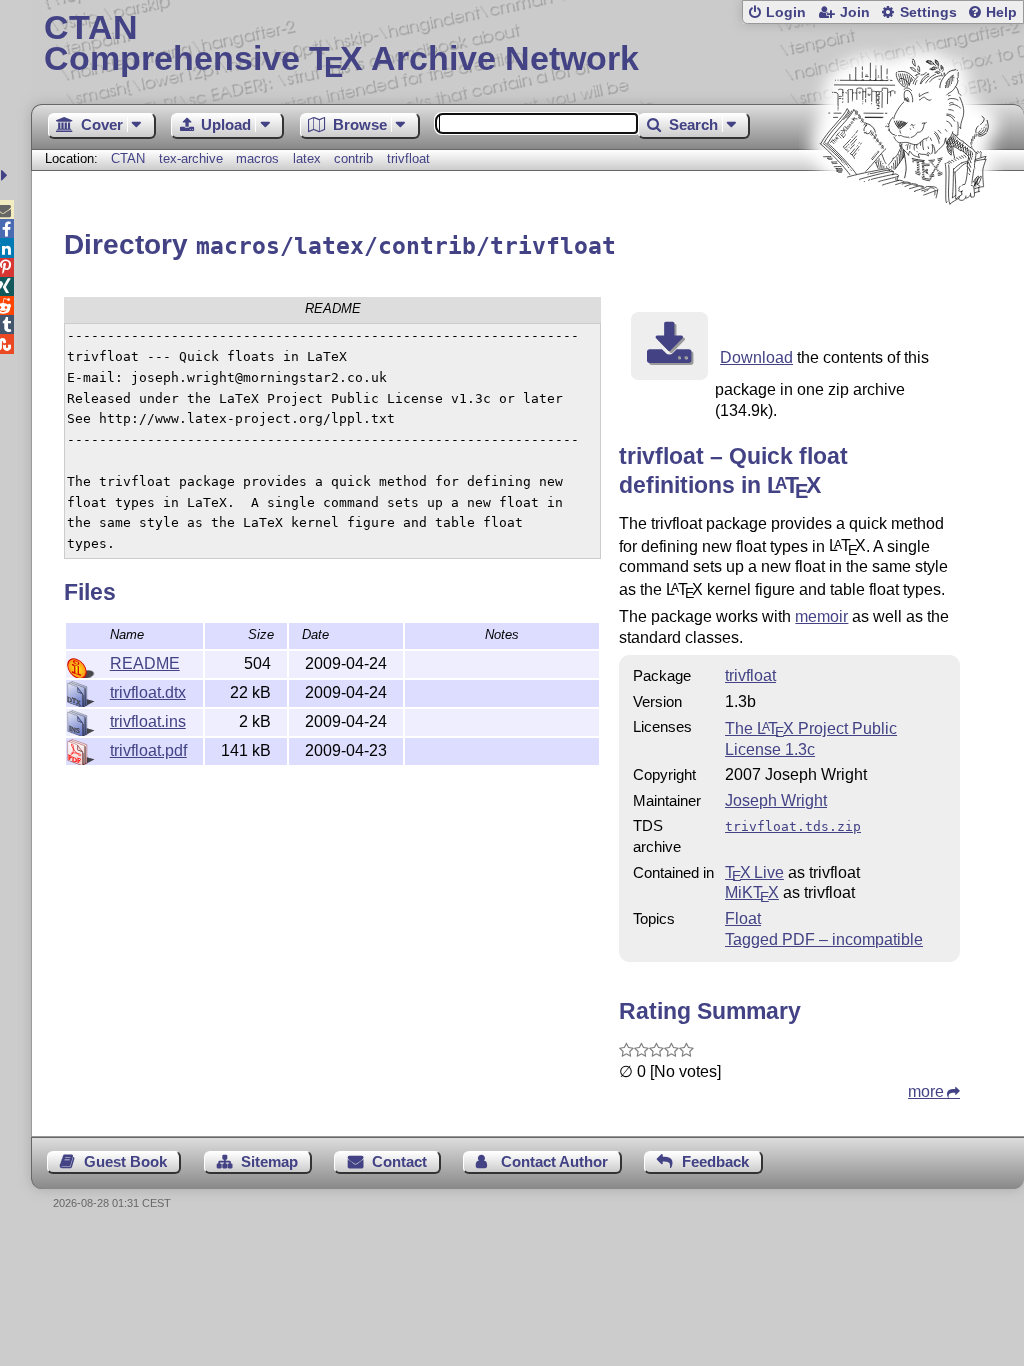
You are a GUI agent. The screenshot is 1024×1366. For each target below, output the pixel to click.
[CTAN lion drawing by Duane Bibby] (904, 242)
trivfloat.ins (148, 721)
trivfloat (408, 158)
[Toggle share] (6, 175)
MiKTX (752, 892)
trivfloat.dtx (148, 692)
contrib (353, 158)
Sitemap (269, 1161)
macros (257, 158)
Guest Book (125, 1161)
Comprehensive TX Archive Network (341, 45)
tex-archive (191, 158)
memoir (821, 616)
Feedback (715, 1161)
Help (1001, 12)
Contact (399, 1161)
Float (743, 918)
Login (786, 12)
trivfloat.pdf (148, 750)
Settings (928, 12)
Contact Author (554, 1161)
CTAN (128, 158)
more (926, 1091)
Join (855, 12)
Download (756, 357)
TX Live (754, 872)
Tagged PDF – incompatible (824, 939)
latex (307, 158)
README (145, 663)
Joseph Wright (776, 800)
